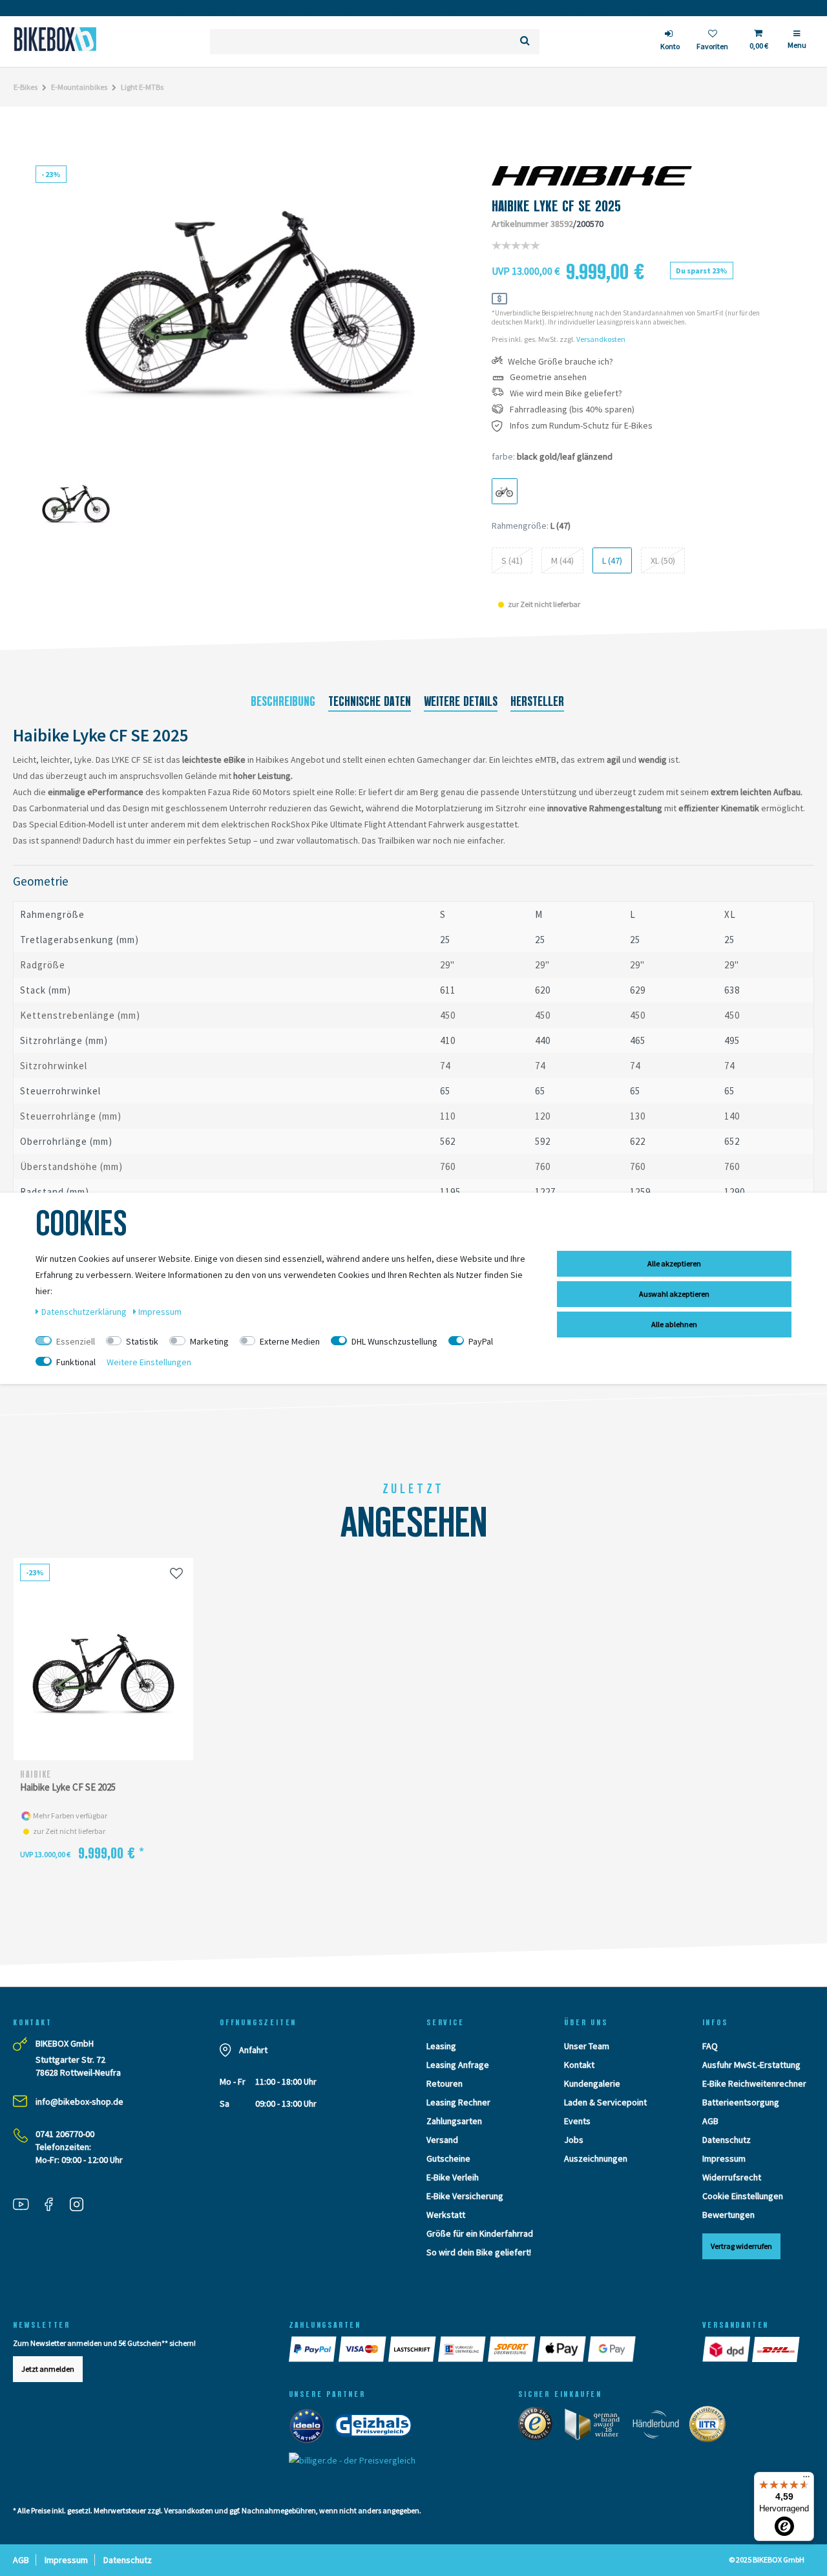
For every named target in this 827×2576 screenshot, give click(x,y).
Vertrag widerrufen (741, 2246)
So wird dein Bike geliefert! (479, 2252)
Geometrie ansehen (548, 377)
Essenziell (76, 1341)
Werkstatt (446, 2215)
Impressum (724, 2158)
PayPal (481, 1341)
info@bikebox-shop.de (79, 2102)
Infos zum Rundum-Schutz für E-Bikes (581, 426)
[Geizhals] (377, 2428)
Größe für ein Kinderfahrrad (480, 2233)
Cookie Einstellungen (743, 2196)
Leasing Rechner (458, 2102)
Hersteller (537, 701)
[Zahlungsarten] (314, 2349)
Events (577, 2121)
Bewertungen (728, 2215)
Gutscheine (448, 2158)
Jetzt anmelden (48, 2369)
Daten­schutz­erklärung (85, 1312)
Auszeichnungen (596, 2158)
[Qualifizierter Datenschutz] (711, 2427)
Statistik (142, 1341)
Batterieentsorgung (741, 2102)
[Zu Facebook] (54, 2206)
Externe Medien (290, 1341)
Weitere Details (461, 701)
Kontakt (579, 2065)
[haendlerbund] (660, 2427)
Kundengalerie (592, 2083)
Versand (442, 2140)
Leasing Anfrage (458, 2065)
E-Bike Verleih (453, 2177)
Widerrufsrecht (732, 2177)
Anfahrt (253, 2050)
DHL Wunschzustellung (394, 1341)
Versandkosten (601, 339)
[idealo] (310, 2428)
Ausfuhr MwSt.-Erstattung (751, 2065)
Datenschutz (727, 2140)
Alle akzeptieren (674, 1263)
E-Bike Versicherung (465, 2196)
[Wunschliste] (176, 1573)
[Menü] (806, 2480)
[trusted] (539, 2427)
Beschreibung (283, 701)
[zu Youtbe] (26, 2206)
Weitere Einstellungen (149, 1362)
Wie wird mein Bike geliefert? (566, 393)
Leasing (441, 2046)
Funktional (76, 1362)
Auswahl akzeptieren (674, 1294)
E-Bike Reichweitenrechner (754, 2083)
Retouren (445, 2083)
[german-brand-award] (597, 2427)
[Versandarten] (727, 2349)
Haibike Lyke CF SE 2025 (68, 1787)
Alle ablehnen (674, 1324)
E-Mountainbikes (79, 87)
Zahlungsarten (454, 2121)
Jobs (574, 2140)
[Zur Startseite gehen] (55, 39)
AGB (710, 2121)
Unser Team (587, 2046)
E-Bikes (26, 87)
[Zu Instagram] (81, 2206)
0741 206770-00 (65, 2134)
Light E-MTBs (142, 87)
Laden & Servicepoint (605, 2102)
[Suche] (525, 42)
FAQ (710, 2046)
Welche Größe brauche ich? (560, 362)
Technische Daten (370, 701)
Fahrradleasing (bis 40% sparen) (572, 410)
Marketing (209, 1341)
